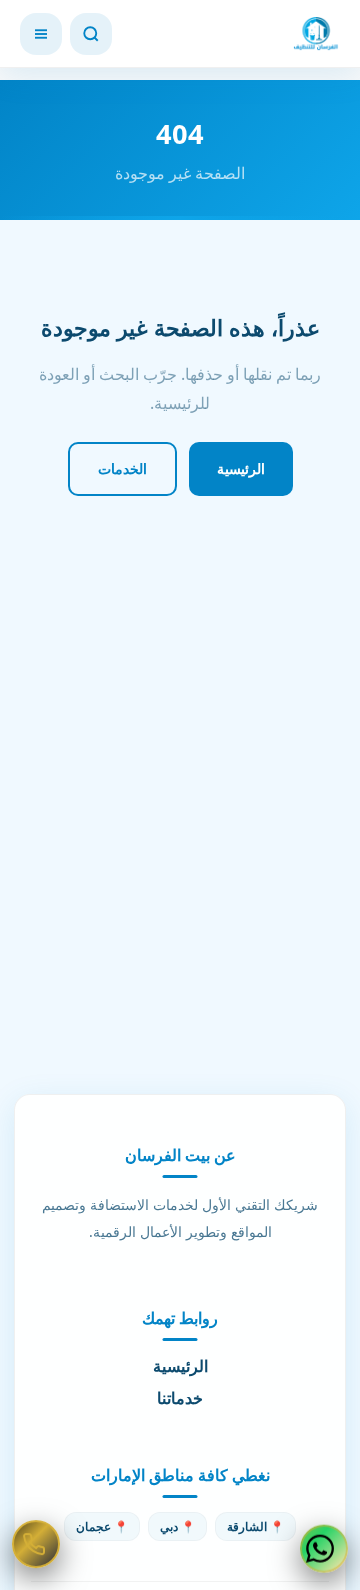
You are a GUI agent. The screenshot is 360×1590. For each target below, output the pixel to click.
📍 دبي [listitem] (177, 1526)
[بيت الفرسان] (316, 34)
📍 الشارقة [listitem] (255, 1526)
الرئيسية (241, 468)
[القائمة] (41, 34)
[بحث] (91, 34)
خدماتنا (180, 1398)
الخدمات (122, 468)
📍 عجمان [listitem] (102, 1526)
